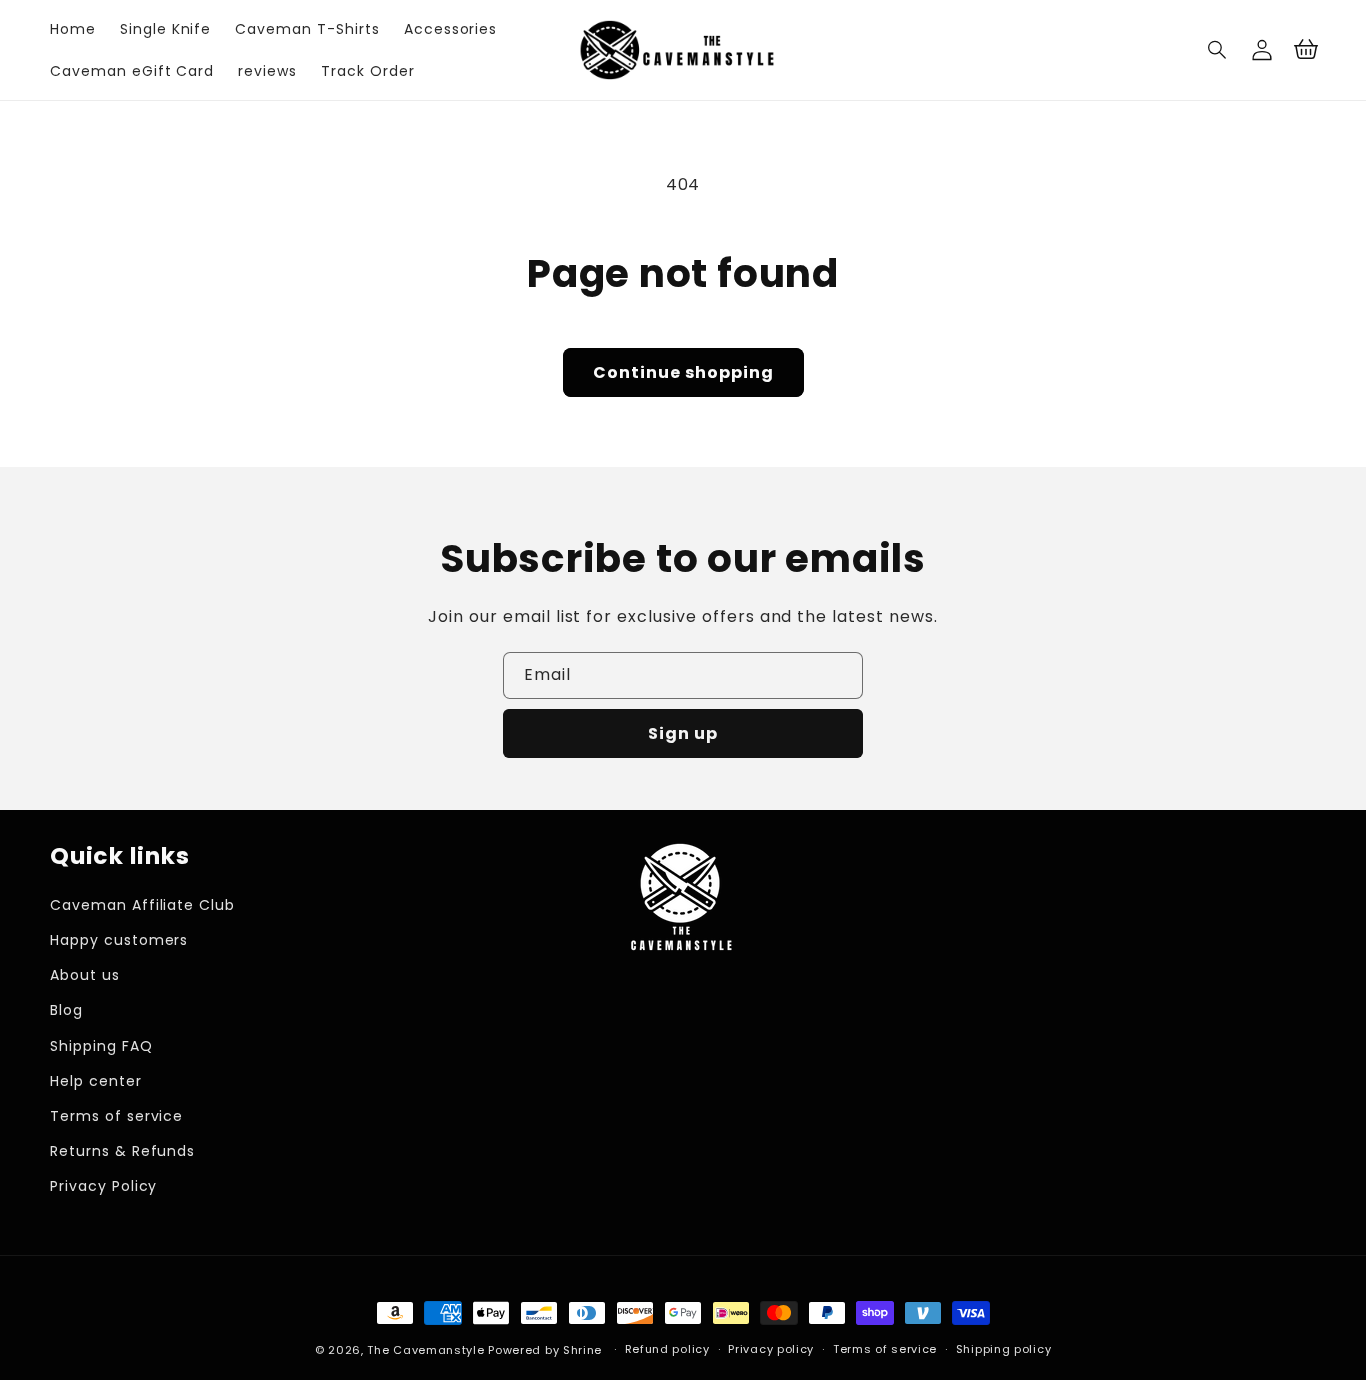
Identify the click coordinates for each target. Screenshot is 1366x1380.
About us (85, 975)
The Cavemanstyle (425, 1350)
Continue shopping (683, 372)
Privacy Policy (103, 1186)
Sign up (683, 733)
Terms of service (116, 1116)
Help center (96, 1081)
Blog (66, 1010)
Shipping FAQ (101, 1046)
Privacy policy (771, 1349)
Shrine (582, 1350)
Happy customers (119, 940)
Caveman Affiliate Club (142, 905)
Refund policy (667, 1349)
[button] (1218, 50)
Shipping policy (1004, 1349)
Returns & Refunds (122, 1151)
